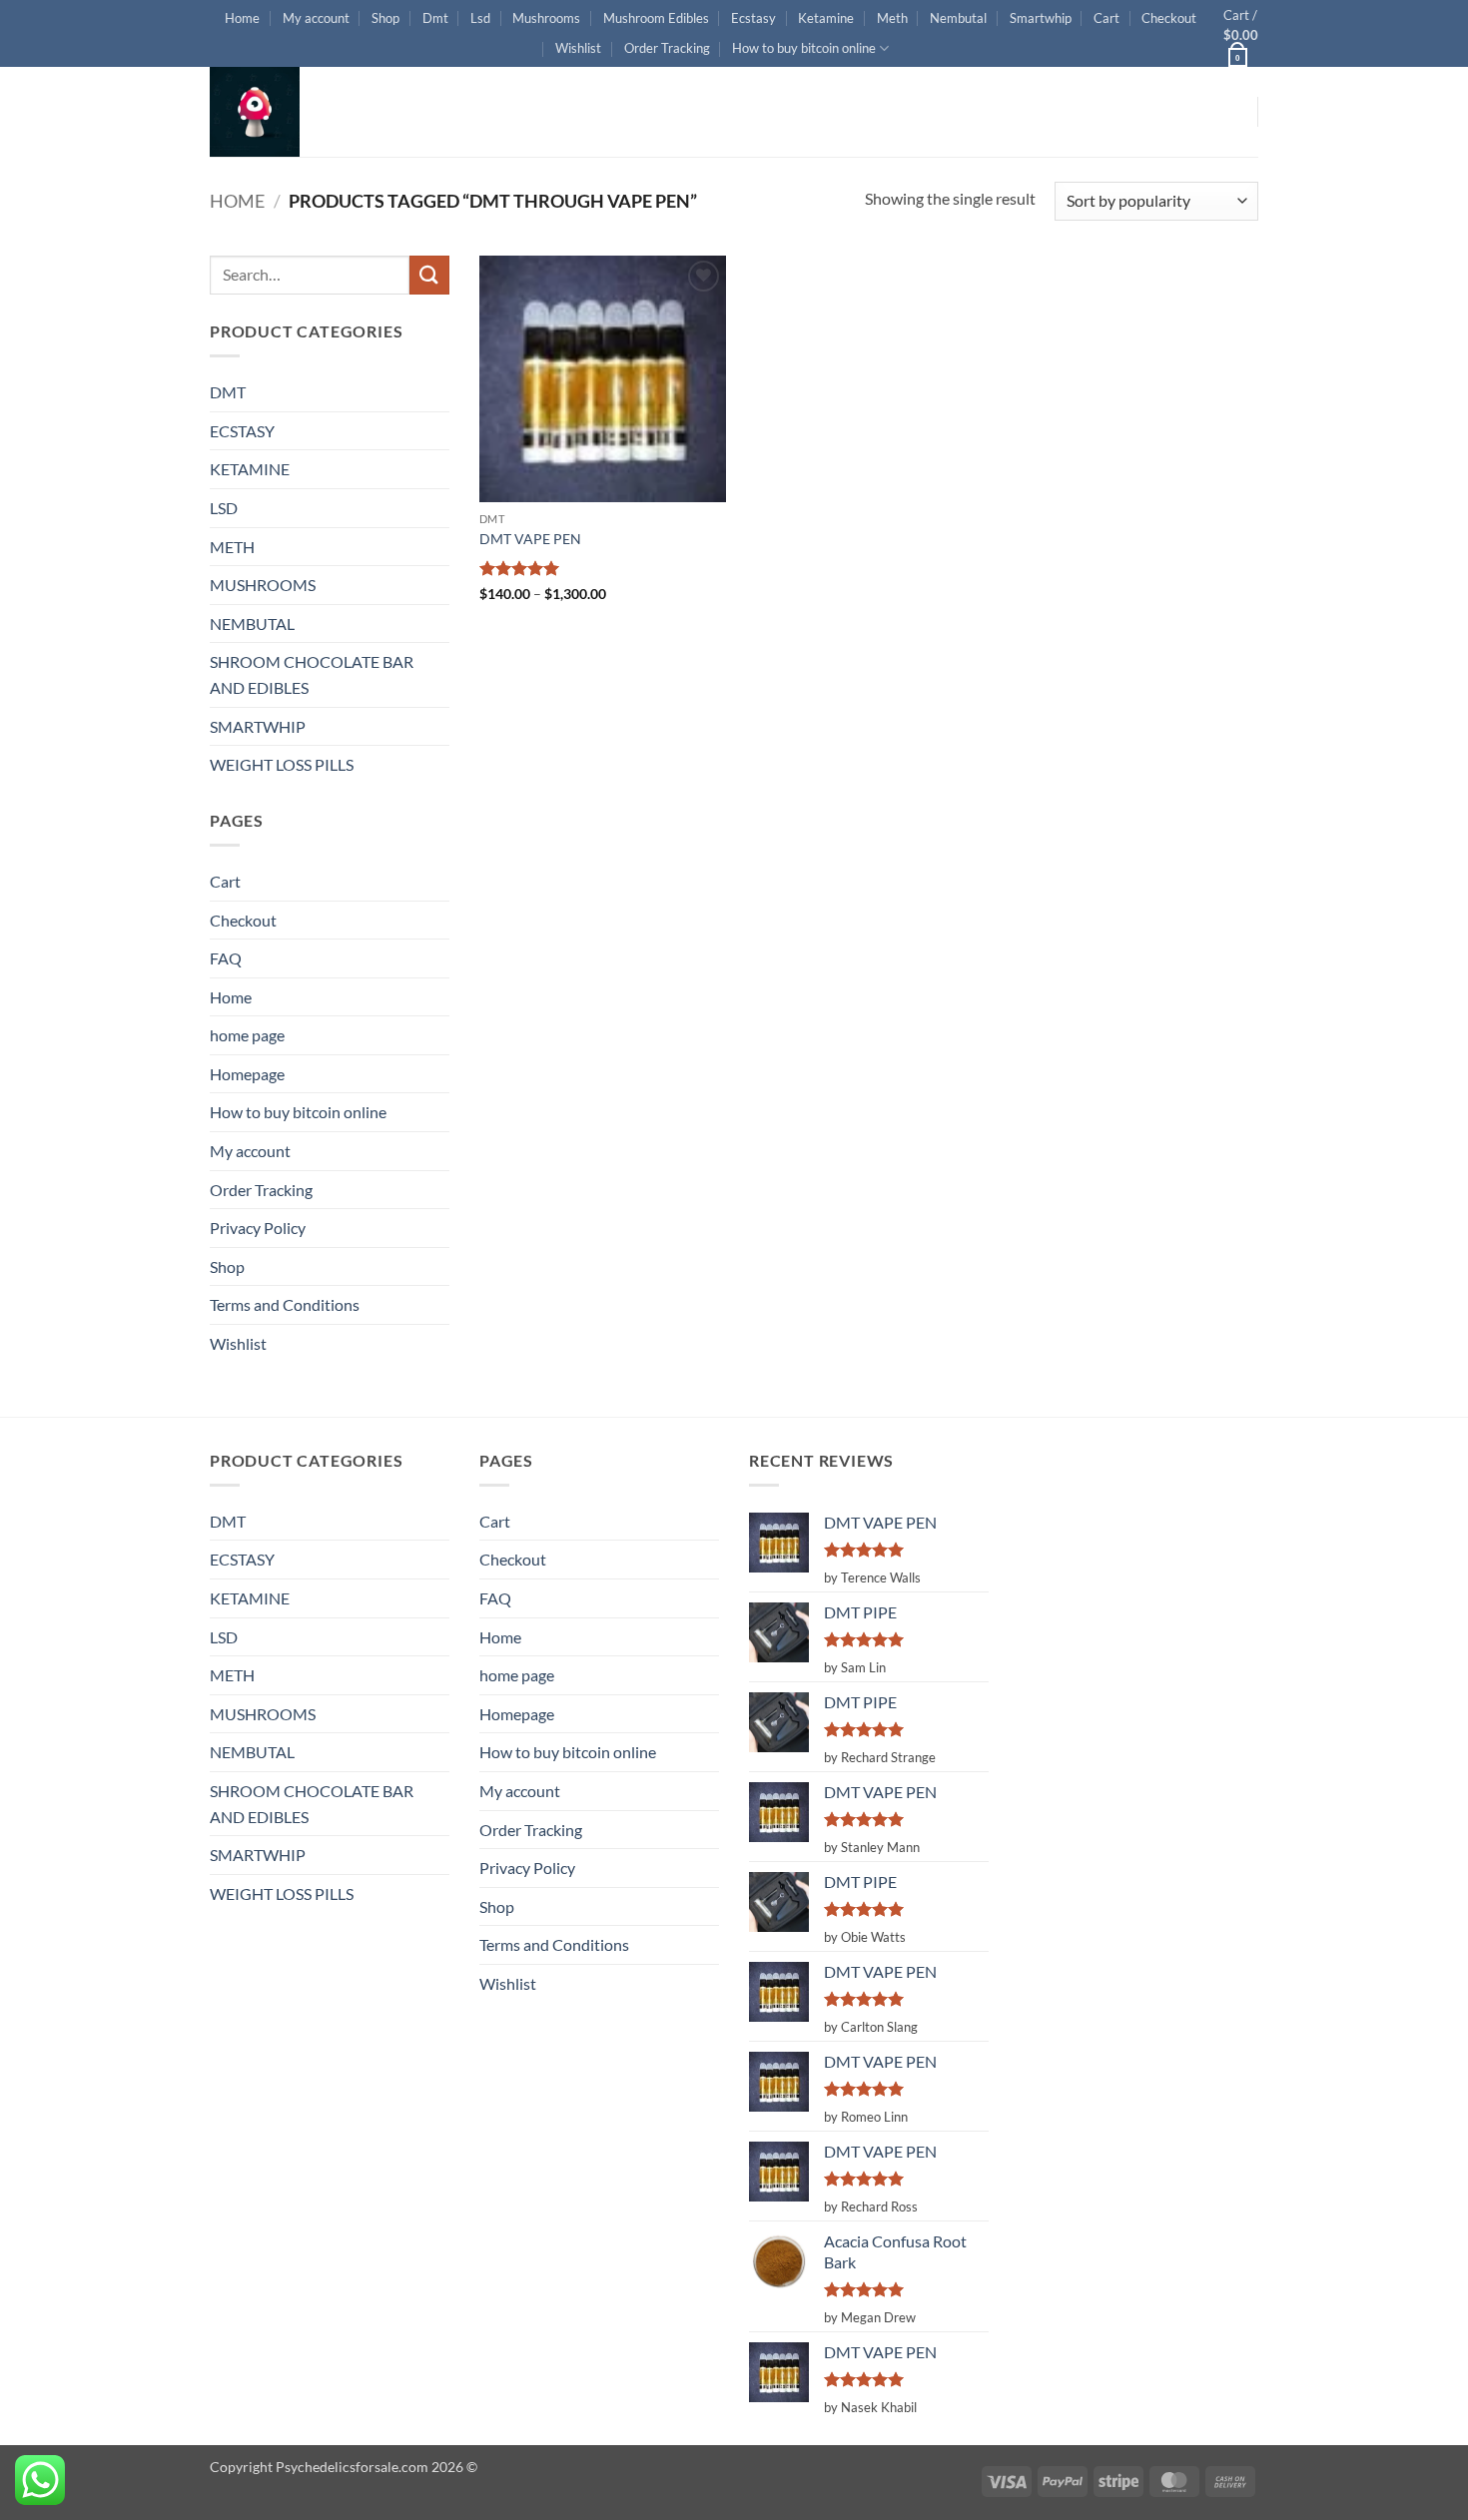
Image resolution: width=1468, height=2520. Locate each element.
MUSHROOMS (263, 585)
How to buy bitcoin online (804, 48)
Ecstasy (753, 18)
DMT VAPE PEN (530, 539)
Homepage (247, 1074)
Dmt (435, 18)
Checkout (1169, 18)
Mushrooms (546, 18)
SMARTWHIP (258, 726)
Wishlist (578, 48)
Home (242, 18)
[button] (1241, 33)
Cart (1106, 18)
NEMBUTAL (252, 624)
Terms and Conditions (285, 1304)
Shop (385, 18)
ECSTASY (242, 431)
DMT (228, 392)
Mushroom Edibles (656, 18)
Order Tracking (667, 48)
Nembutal (958, 18)
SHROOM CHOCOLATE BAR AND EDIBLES (312, 674)
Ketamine (826, 18)
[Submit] (429, 275)
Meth (892, 18)
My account (316, 18)
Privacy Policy (258, 1228)
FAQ (226, 958)
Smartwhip (1041, 18)
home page (247, 1035)
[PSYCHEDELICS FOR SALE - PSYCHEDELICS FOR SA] (310, 112)
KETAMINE (250, 469)
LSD (224, 508)
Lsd (480, 18)
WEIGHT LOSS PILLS (282, 764)
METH (232, 547)
